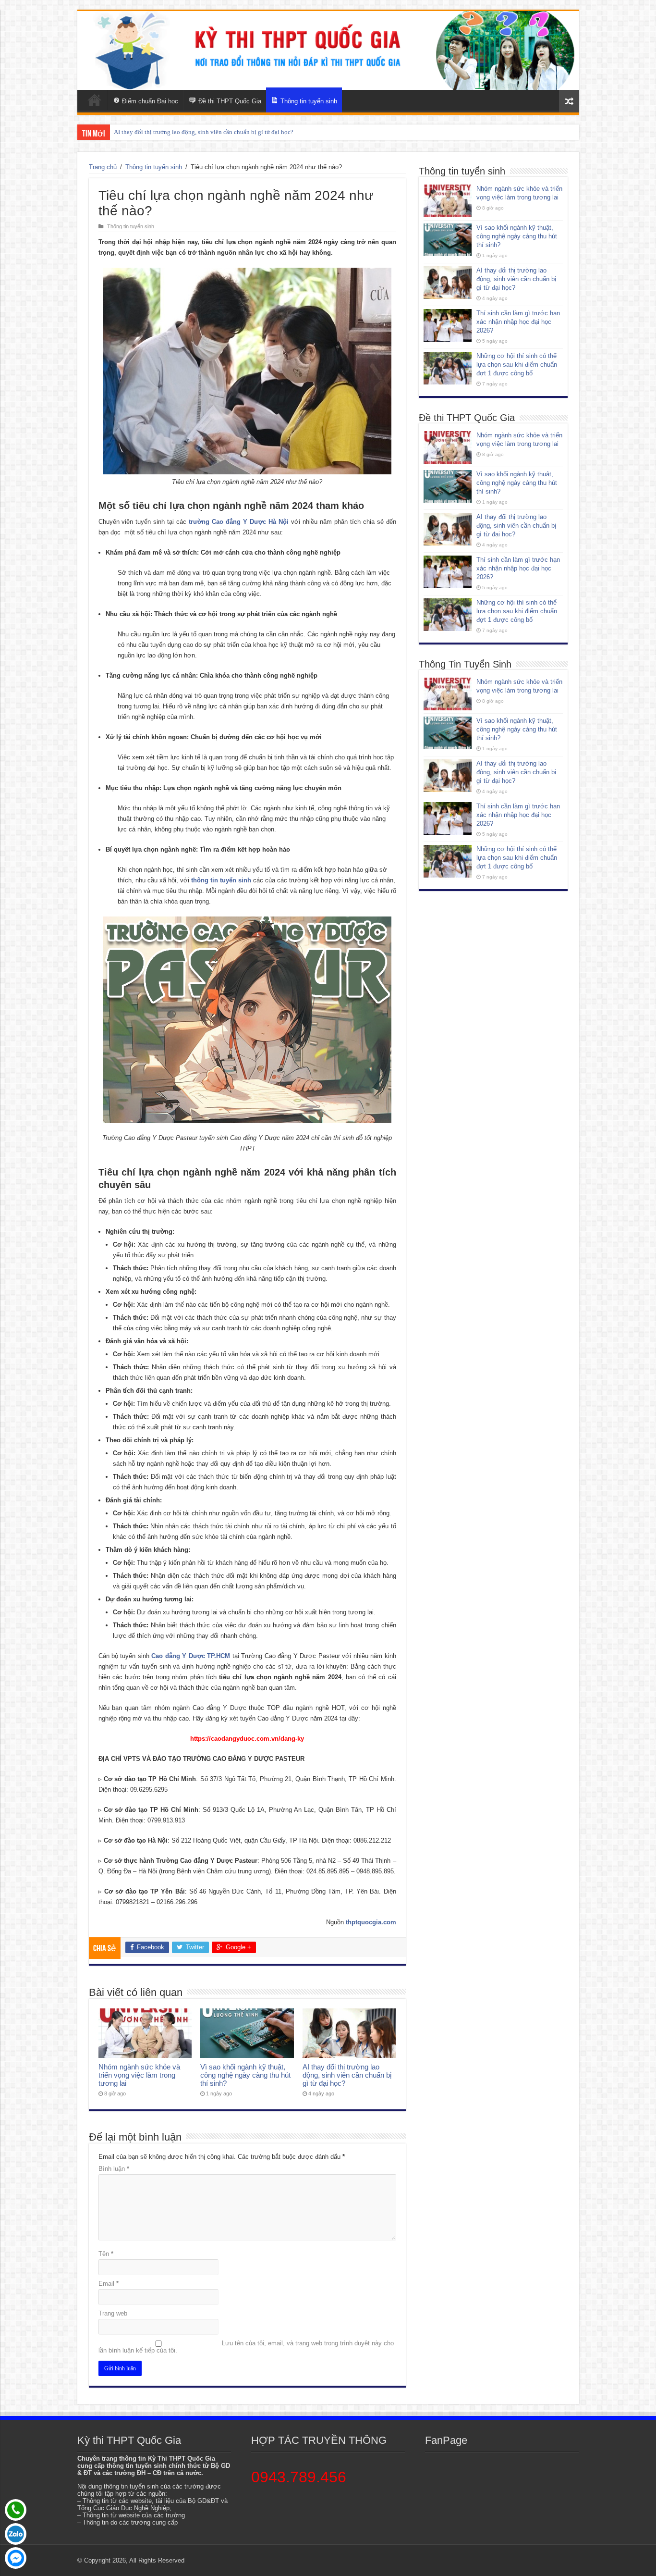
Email (109, 2284)
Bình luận (114, 2169)
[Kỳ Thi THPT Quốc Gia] (95, 100)
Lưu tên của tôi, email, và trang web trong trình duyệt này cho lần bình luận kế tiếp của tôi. (246, 2347)
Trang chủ (103, 167)
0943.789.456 (299, 2477)
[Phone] (16, 2510)
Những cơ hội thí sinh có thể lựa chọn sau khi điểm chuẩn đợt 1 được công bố (517, 365)
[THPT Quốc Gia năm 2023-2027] (328, 50)
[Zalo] (16, 2534)
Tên (106, 2254)
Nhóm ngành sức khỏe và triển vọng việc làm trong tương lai (139, 2075)
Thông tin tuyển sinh (154, 167)
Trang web (113, 2313)
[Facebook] (16, 2558)
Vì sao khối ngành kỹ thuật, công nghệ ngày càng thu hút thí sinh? (245, 2075)
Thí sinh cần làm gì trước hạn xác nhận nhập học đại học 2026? (196, 132)
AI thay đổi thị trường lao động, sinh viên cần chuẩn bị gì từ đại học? (347, 2075)
